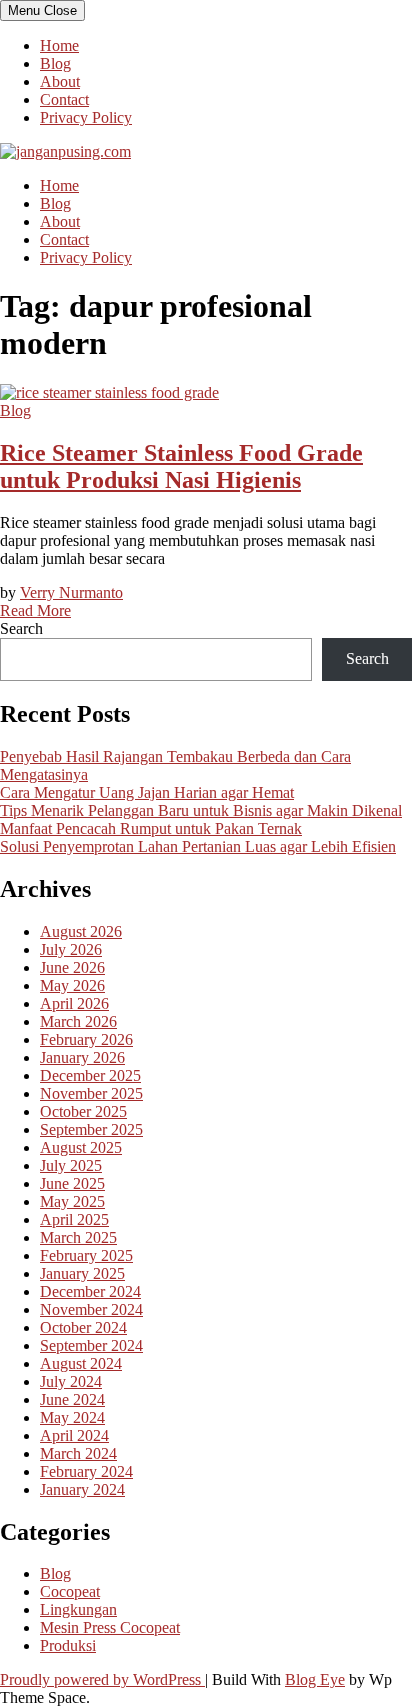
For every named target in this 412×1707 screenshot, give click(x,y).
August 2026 (81, 931)
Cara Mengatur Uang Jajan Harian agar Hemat (147, 792)
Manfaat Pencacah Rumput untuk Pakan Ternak (151, 828)
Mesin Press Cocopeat (110, 1627)
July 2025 (71, 1165)
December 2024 (90, 1291)
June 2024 (72, 1399)
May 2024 (72, 1417)
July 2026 (71, 949)
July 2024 (71, 1381)
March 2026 (78, 1021)
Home (59, 45)
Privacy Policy (86, 117)
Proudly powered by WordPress (102, 1679)
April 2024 (74, 1435)
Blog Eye (315, 1679)
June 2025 (72, 1183)
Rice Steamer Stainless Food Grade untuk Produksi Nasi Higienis (181, 466)
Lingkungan (78, 1609)
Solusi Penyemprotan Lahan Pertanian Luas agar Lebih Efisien (198, 846)
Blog (55, 63)
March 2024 (78, 1453)
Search (21, 628)
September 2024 (91, 1345)
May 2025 (72, 1201)
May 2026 (72, 985)
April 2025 (74, 1219)
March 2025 (78, 1237)
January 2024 (82, 1489)
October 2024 (83, 1327)
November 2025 (91, 1093)
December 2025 (90, 1075)
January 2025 (82, 1273)
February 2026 (86, 1039)
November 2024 (91, 1309)
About (60, 81)
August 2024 (81, 1363)
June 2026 (72, 967)
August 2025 (81, 1147)
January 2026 (82, 1057)
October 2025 (83, 1111)
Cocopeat (70, 1591)
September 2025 (91, 1129)
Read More (35, 610)
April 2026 (74, 1003)
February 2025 (86, 1255)
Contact (64, 99)
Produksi (68, 1645)
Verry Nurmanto (71, 592)
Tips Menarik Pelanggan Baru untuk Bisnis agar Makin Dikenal (201, 810)
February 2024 (86, 1471)
